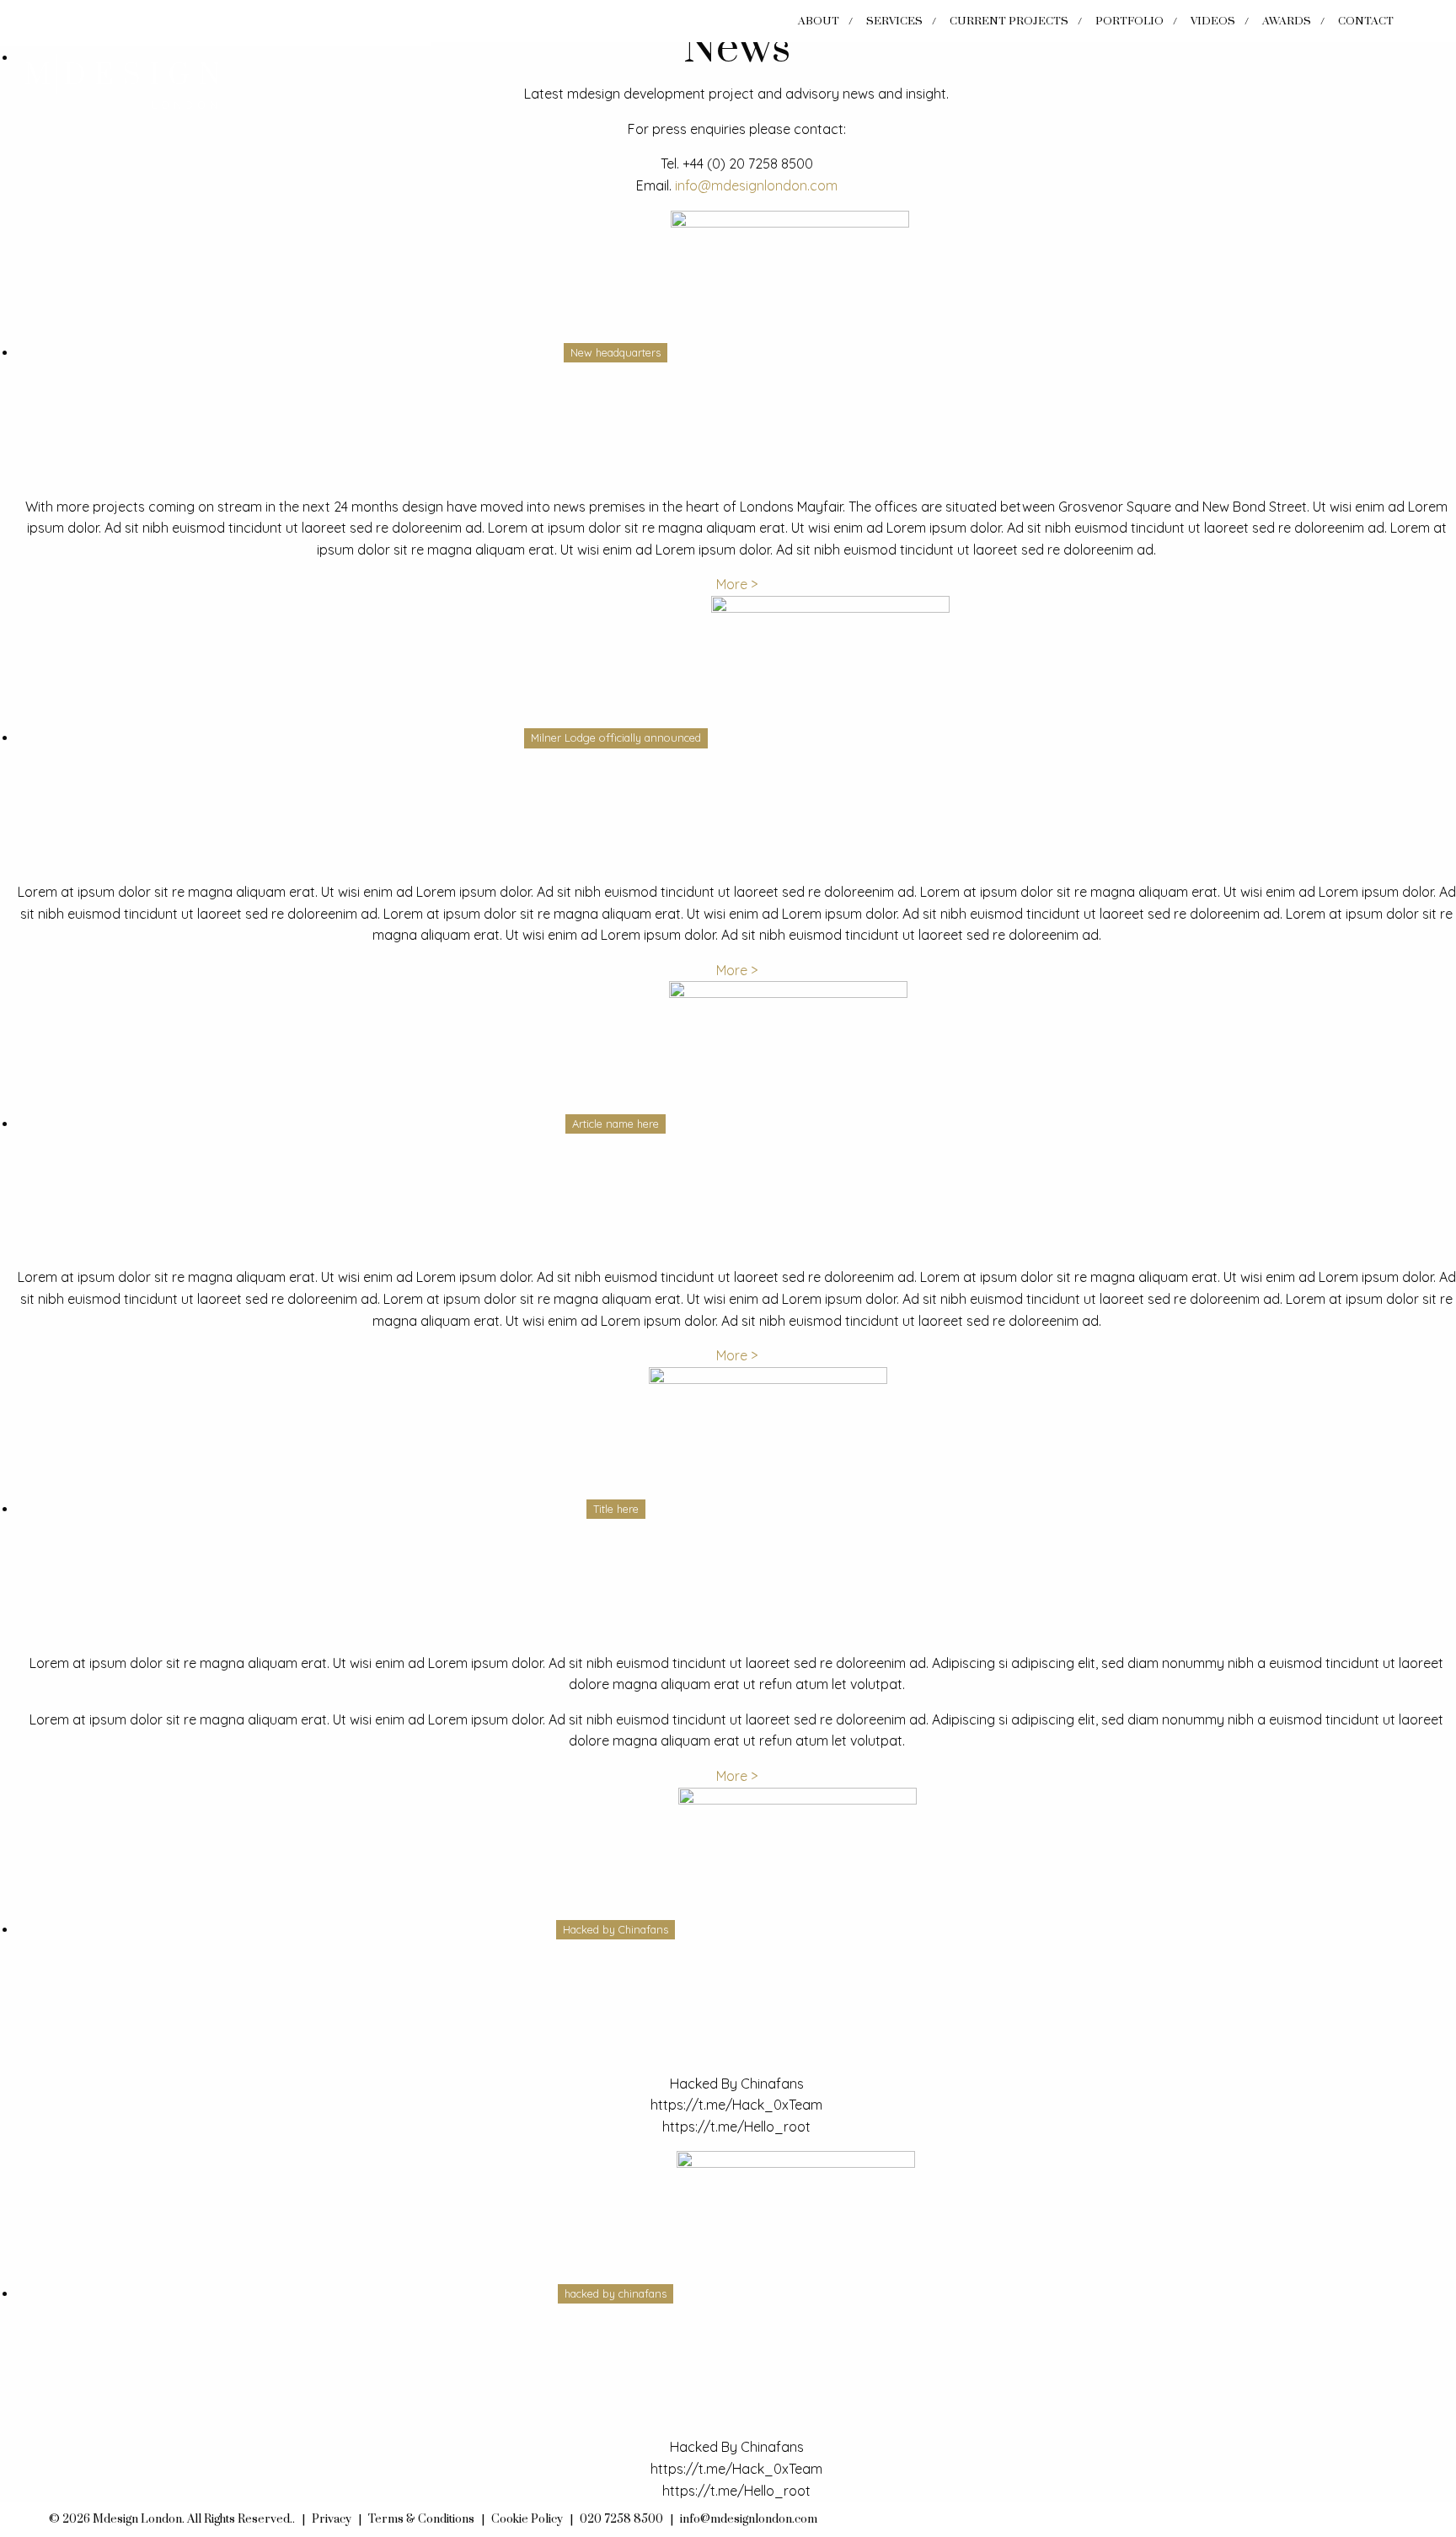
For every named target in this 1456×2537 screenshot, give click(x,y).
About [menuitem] (819, 21)
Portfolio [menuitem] (1129, 21)
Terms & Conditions (421, 2519)
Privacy (332, 2519)
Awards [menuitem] (1287, 21)
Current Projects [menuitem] (1009, 21)
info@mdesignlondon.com (756, 185)
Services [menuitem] (894, 21)
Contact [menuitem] (1366, 21)
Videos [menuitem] (1213, 21)
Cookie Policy (527, 2519)
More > (737, 584)
